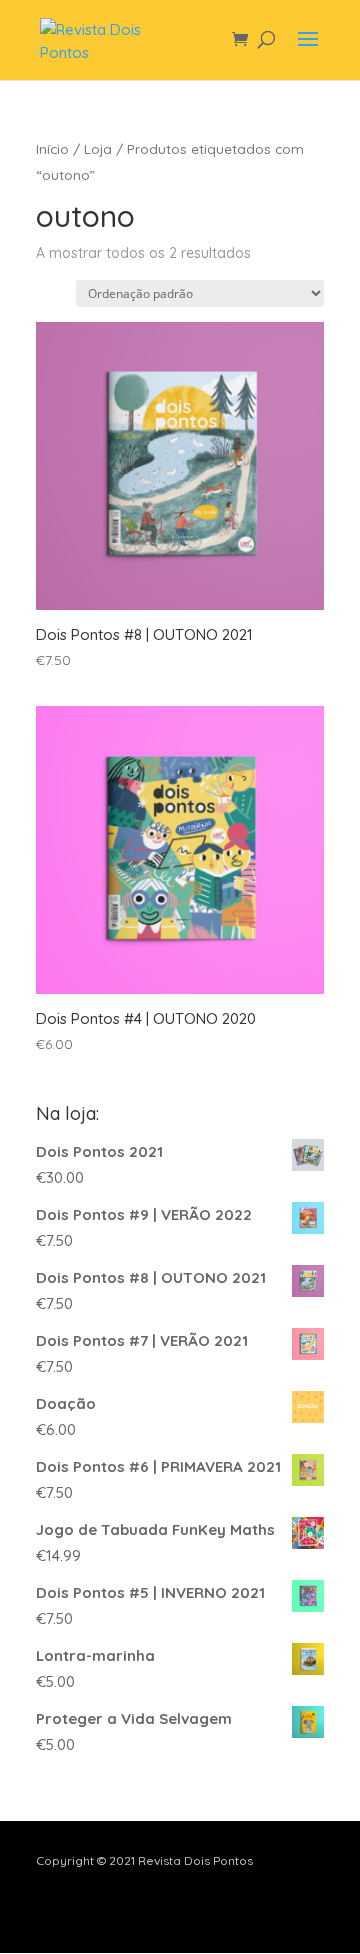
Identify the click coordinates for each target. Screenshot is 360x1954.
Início (52, 148)
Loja (98, 148)
